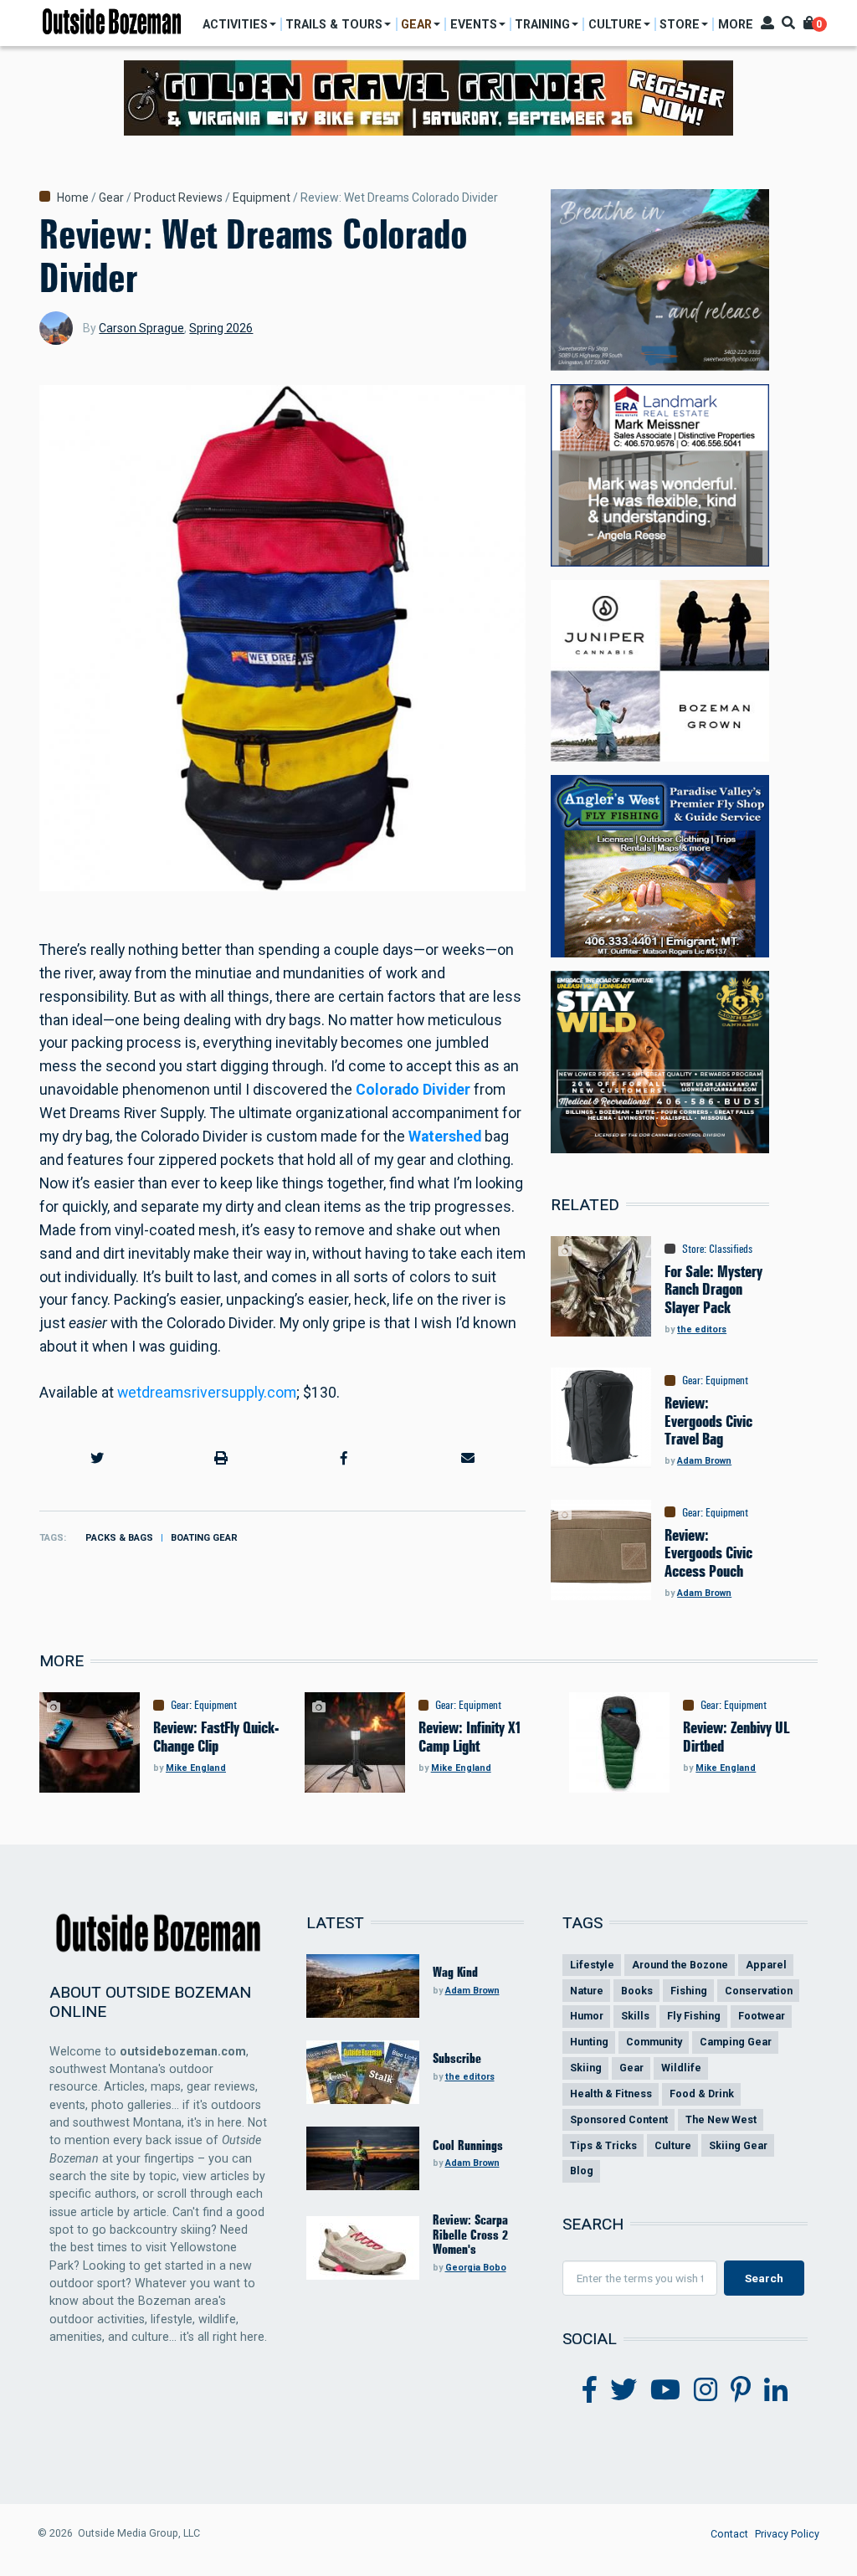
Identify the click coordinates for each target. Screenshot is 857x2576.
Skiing (586, 2068)
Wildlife (681, 2068)
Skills (635, 2016)
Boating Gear (204, 1538)
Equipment (262, 198)
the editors (702, 1329)
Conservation (759, 1991)
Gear (111, 198)
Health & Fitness (611, 2094)
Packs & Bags (119, 1538)
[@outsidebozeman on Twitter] (624, 2390)
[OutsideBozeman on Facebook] (590, 2390)
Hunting (589, 2042)
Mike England (196, 1768)
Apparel (766, 1965)
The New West (721, 2119)
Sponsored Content (619, 2119)
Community (654, 2042)
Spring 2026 (221, 328)
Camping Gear (736, 2042)
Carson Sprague (141, 328)
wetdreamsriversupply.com (207, 1393)
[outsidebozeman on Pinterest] (741, 2390)
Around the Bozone (680, 1965)
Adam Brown (704, 1461)
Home (73, 198)
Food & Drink (702, 2094)
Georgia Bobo (476, 2268)
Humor (587, 2016)
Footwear (762, 2016)
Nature (587, 1991)
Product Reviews (178, 198)
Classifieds (731, 1249)
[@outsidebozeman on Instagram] (706, 2390)
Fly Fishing (694, 2016)
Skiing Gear (738, 2145)
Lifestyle (592, 1965)
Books (637, 1991)
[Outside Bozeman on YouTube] (665, 2390)
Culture (673, 2145)
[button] (98, 1458)
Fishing (689, 1991)
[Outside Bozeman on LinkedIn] (776, 2390)
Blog (582, 2171)
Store (693, 1249)
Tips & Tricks (603, 2145)
